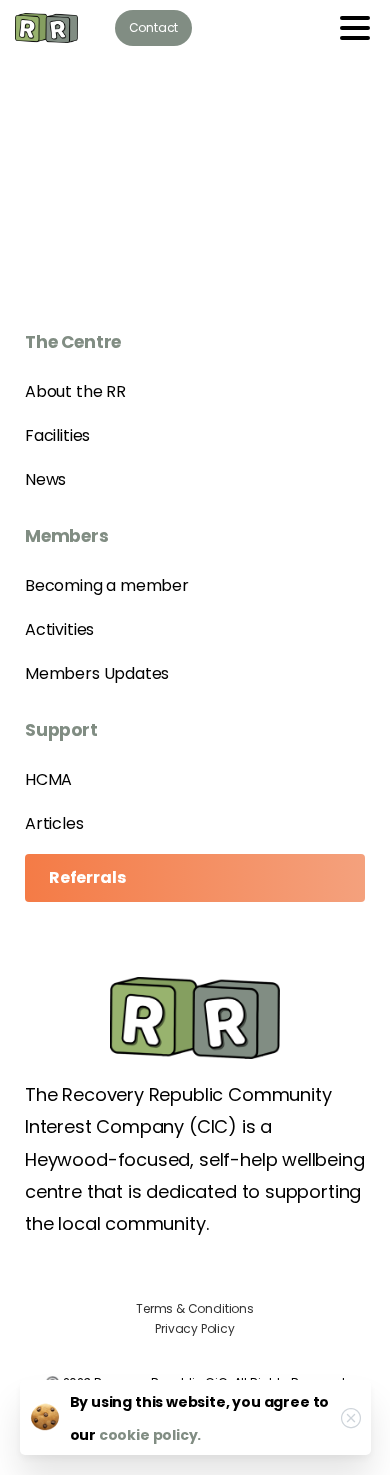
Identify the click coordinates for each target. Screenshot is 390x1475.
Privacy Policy (194, 1328)
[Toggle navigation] (355, 28)
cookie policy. (150, 1435)
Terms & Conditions (195, 1308)
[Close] (351, 1418)
